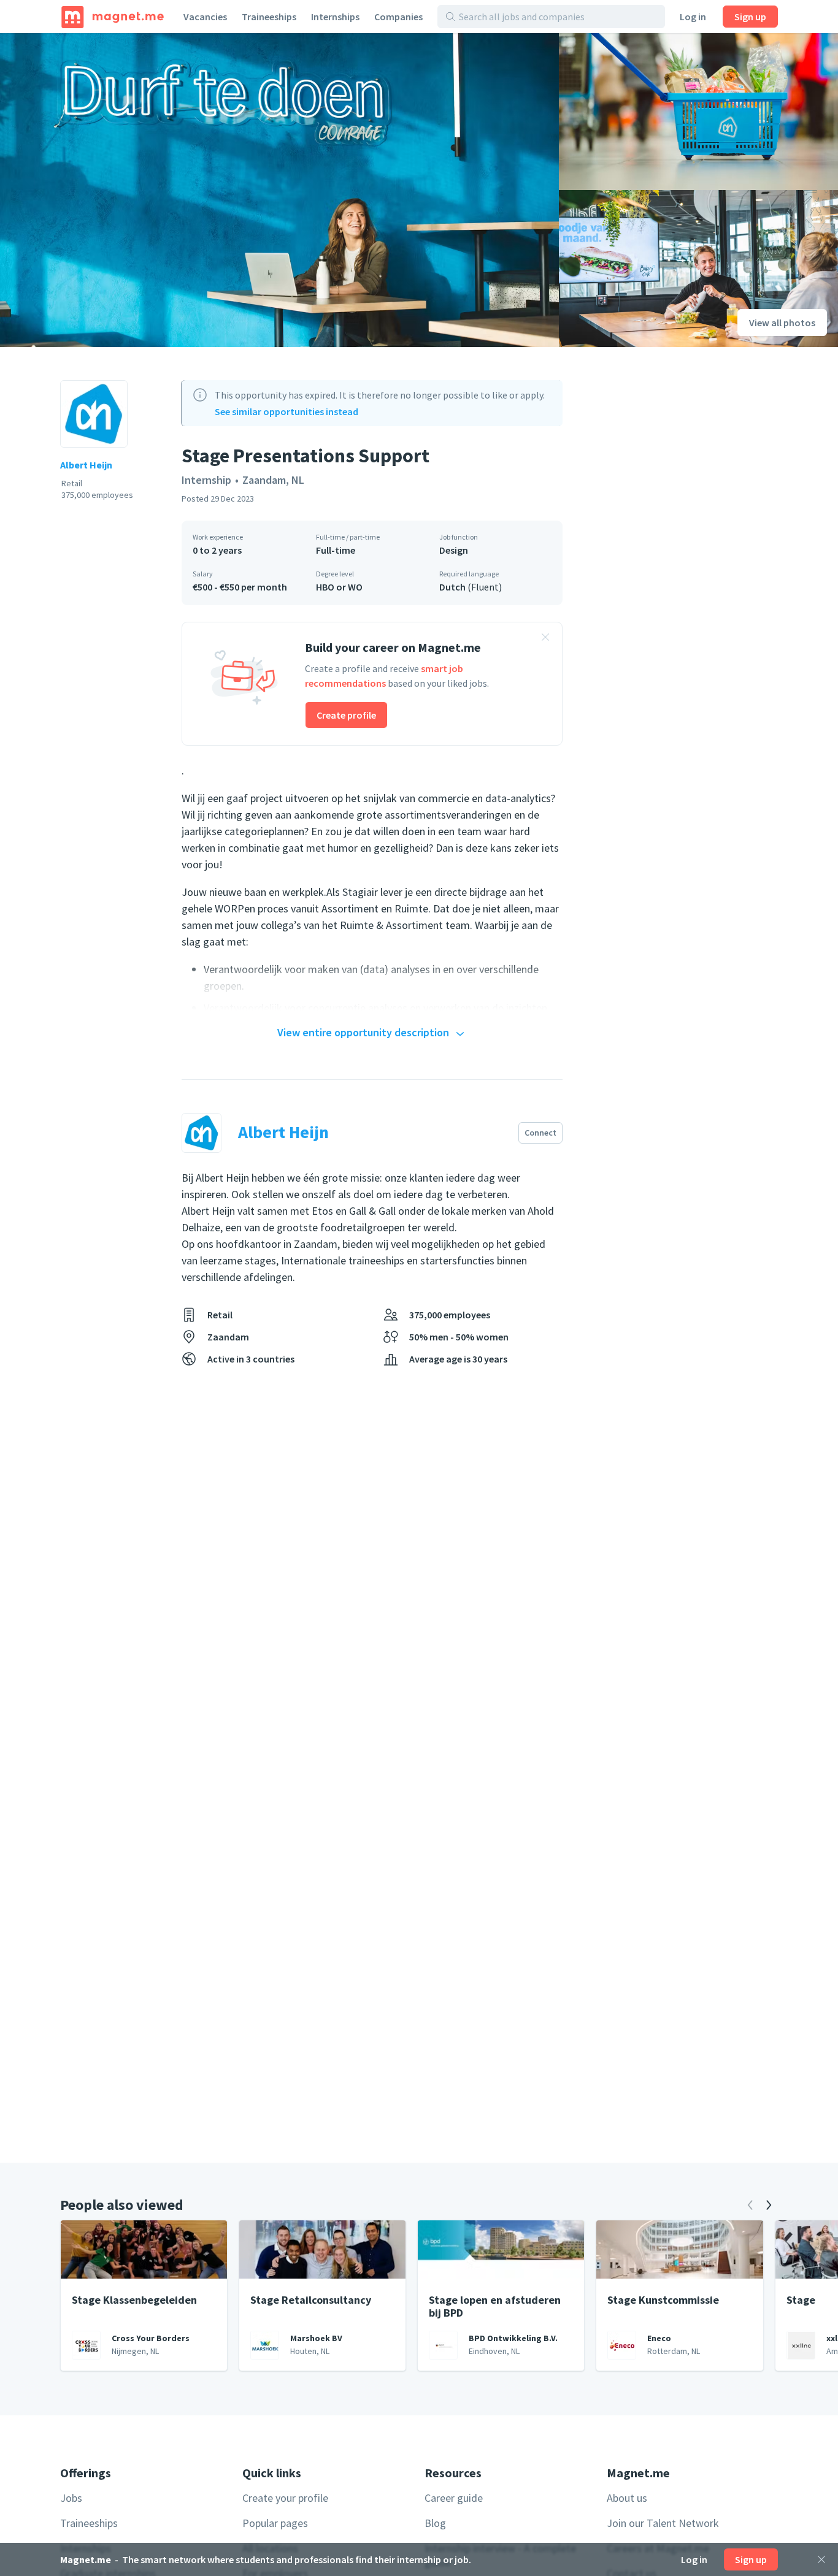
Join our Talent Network (663, 2523)
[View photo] (279, 190)
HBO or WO (339, 587)
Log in (693, 17)
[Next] (769, 2205)
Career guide (454, 2498)
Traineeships (269, 17)
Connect (540, 1133)
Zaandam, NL (273, 480)
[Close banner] (545, 639)
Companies (398, 17)
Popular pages (275, 2523)
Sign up (750, 17)
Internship (206, 480)
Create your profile (285, 2498)
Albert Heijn (86, 465)
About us (627, 2498)
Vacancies (205, 17)
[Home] (113, 17)
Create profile (346, 715)
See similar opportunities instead (286, 411)
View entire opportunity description (363, 1032)
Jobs (71, 2498)
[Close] (821, 2559)
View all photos (782, 323)
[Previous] (750, 2205)
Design (454, 550)
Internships (335, 17)
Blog (435, 2523)
